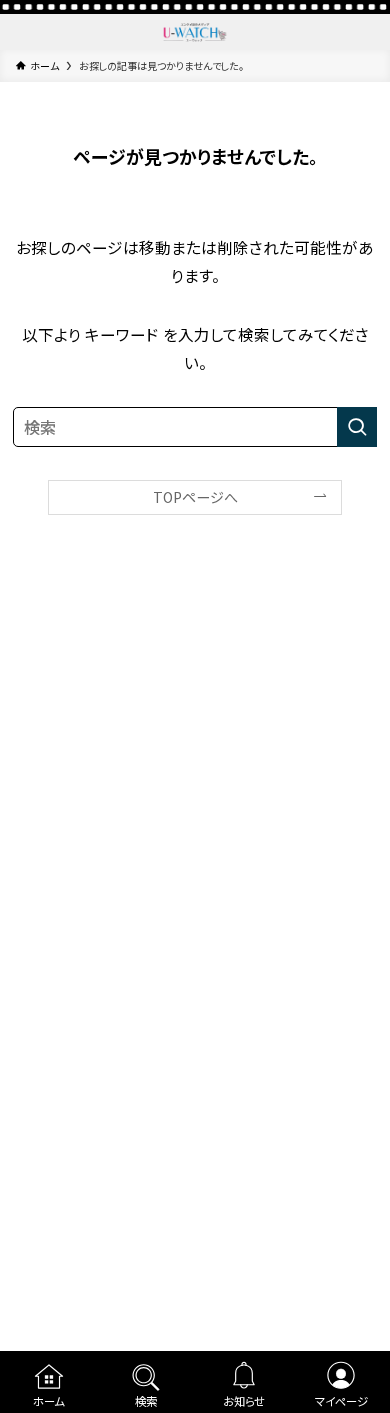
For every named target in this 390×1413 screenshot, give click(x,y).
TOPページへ (195, 497)
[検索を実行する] (357, 427)
